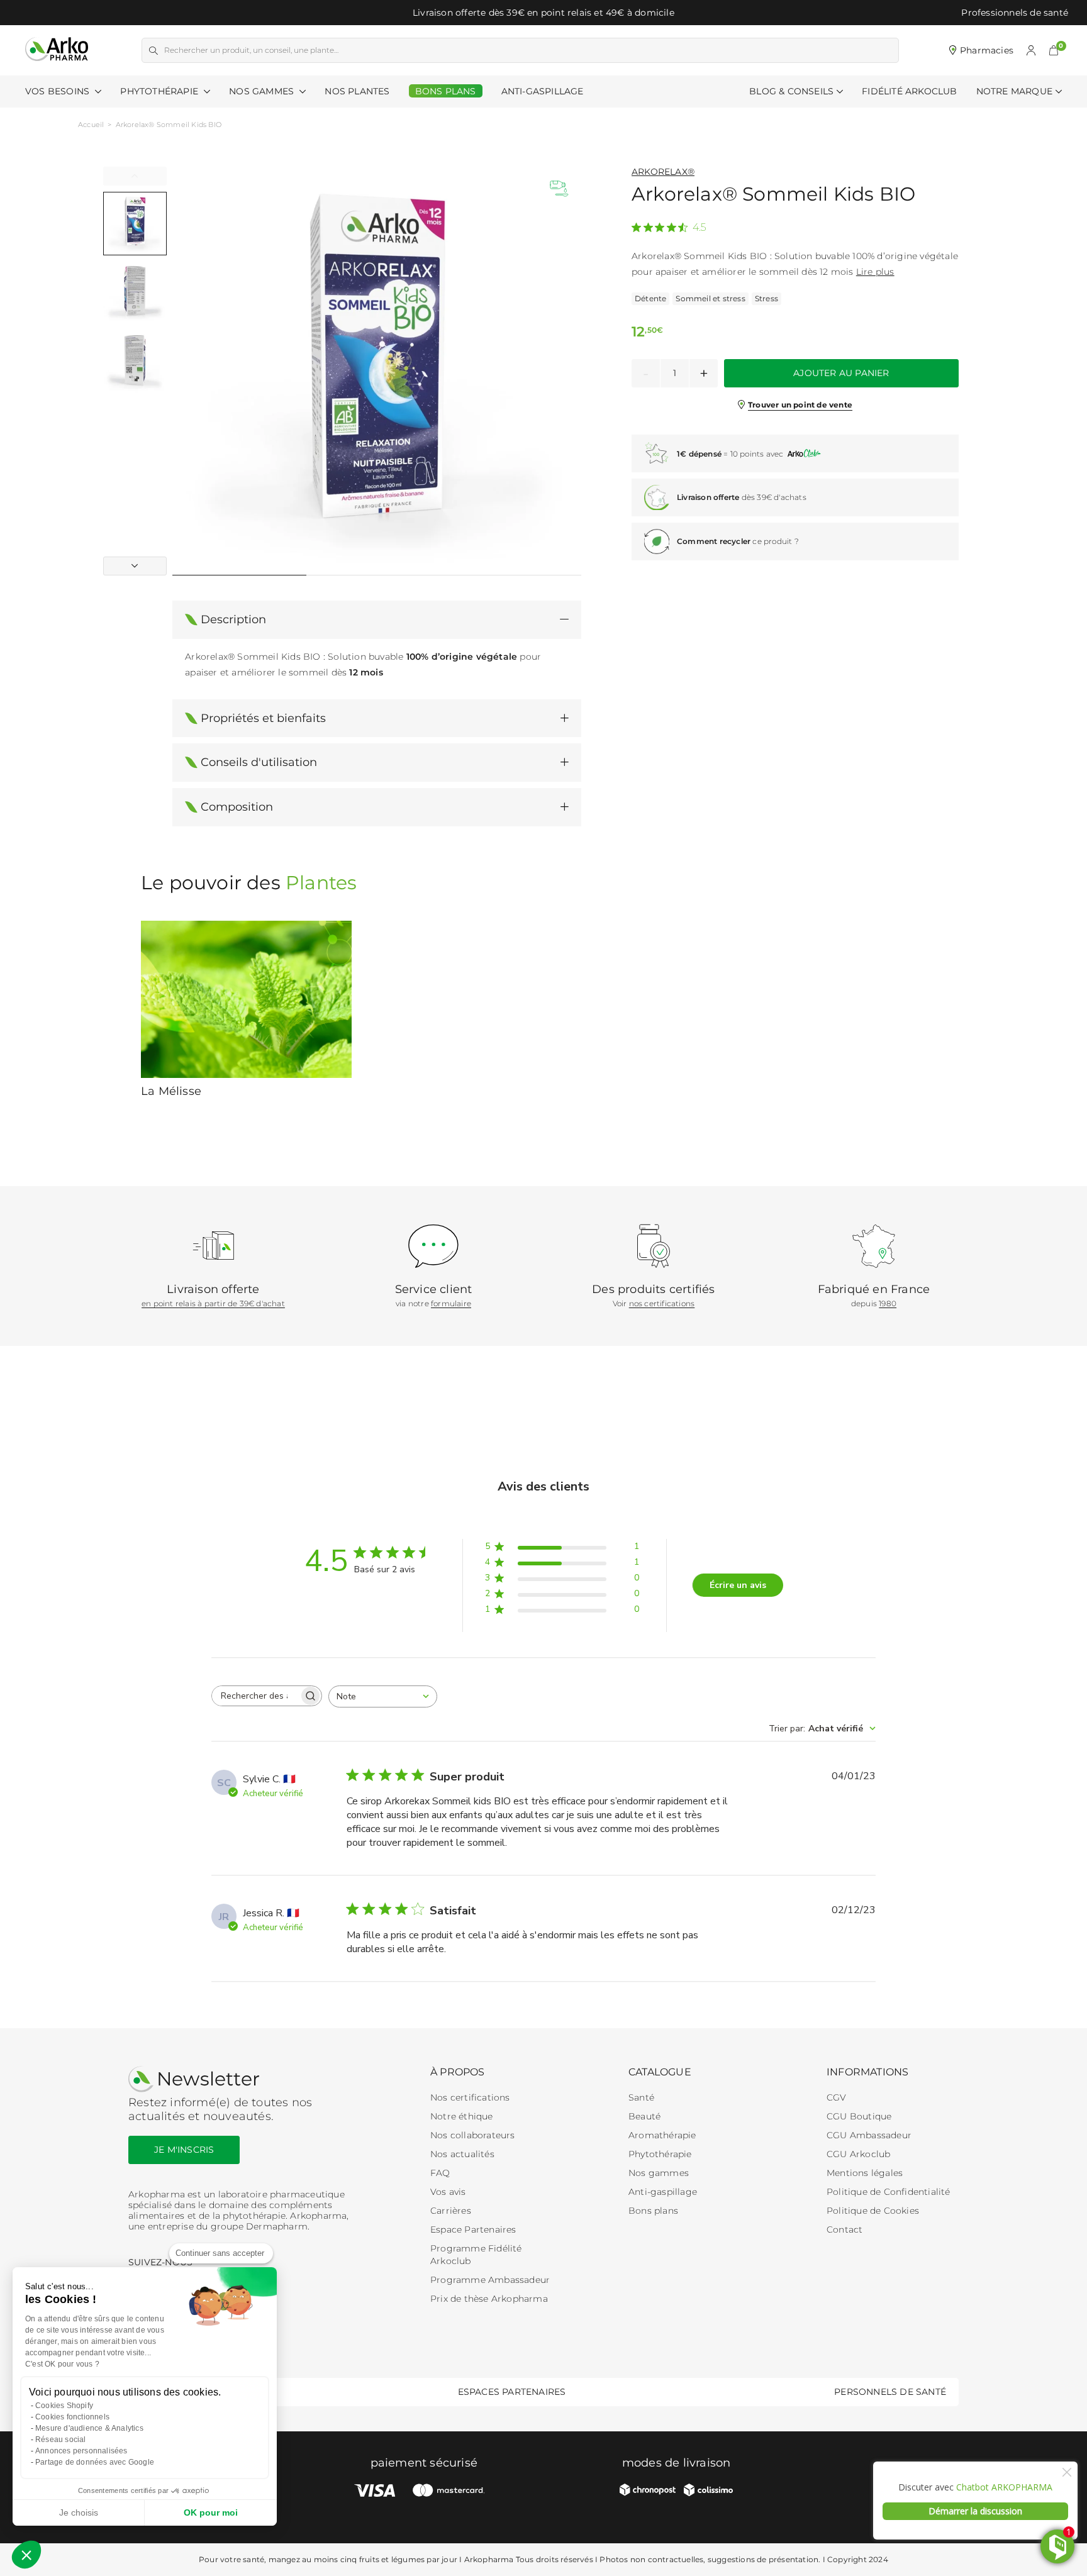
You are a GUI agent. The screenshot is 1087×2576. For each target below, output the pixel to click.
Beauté (644, 2116)
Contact (845, 2229)
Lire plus (875, 272)
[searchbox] (255, 1696)
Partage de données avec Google (95, 2462)
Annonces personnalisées (81, 2451)
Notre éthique (462, 2116)
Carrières (451, 2211)
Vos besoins (59, 91)
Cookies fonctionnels (72, 2417)
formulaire (451, 1303)
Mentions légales (865, 2173)
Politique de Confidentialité (889, 2192)
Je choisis (79, 2512)
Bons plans (653, 2211)
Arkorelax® (663, 172)
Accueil (91, 125)
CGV (837, 2097)
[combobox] (383, 1696)
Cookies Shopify (64, 2406)
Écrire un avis (738, 1585)
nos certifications (662, 1303)
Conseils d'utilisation (259, 762)
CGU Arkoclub (858, 2154)
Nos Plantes (357, 91)
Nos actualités (462, 2154)
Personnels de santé (890, 2392)
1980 (888, 1303)
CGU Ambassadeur (869, 2135)
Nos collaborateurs (473, 2135)
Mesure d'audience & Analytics (89, 2428)
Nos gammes (659, 2173)
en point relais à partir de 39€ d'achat (213, 1303)
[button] (1054, 50)
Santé (641, 2097)
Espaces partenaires (512, 2392)
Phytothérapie (160, 91)
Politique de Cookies (873, 2211)
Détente (650, 298)
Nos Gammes (263, 91)
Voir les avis (658, 224)
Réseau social (61, 2440)
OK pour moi (211, 2512)
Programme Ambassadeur (490, 2280)
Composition (237, 807)
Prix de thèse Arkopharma (489, 2299)
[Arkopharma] (57, 50)
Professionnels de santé (1015, 13)
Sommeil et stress (710, 298)
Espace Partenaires (473, 2229)
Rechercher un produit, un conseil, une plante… (251, 50)
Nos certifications (470, 2097)
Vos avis (448, 2192)
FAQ (440, 2173)
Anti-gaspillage (663, 2192)
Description (233, 619)
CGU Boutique (859, 2116)
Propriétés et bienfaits (263, 718)
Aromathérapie (662, 2135)
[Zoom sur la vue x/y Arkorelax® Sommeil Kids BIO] (377, 371)
